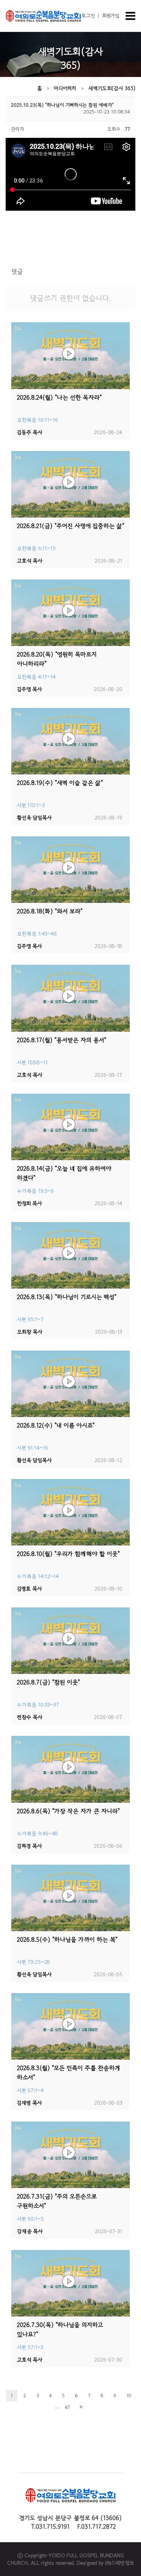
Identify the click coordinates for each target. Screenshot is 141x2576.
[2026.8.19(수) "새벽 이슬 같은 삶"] (70, 741)
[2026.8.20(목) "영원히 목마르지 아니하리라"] (70, 613)
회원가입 (111, 16)
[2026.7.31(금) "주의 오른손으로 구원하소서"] (70, 2155)
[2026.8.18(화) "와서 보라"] (70, 870)
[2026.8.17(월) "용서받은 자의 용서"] (70, 998)
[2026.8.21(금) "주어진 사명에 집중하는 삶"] (70, 484)
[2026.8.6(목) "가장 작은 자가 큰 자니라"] (70, 1769)
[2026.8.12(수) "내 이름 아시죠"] (70, 1384)
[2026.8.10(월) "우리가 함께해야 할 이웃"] (70, 1512)
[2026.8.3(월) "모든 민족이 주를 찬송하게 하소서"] (70, 2026)
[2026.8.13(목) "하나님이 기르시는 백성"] (70, 1255)
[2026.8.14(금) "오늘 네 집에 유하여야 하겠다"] (70, 1127)
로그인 (88, 16)
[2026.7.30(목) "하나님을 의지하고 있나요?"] (70, 2283)
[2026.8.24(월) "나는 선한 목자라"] (70, 355)
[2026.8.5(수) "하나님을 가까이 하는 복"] (70, 1898)
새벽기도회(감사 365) (112, 88)
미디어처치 (65, 88)
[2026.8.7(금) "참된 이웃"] (70, 1641)
